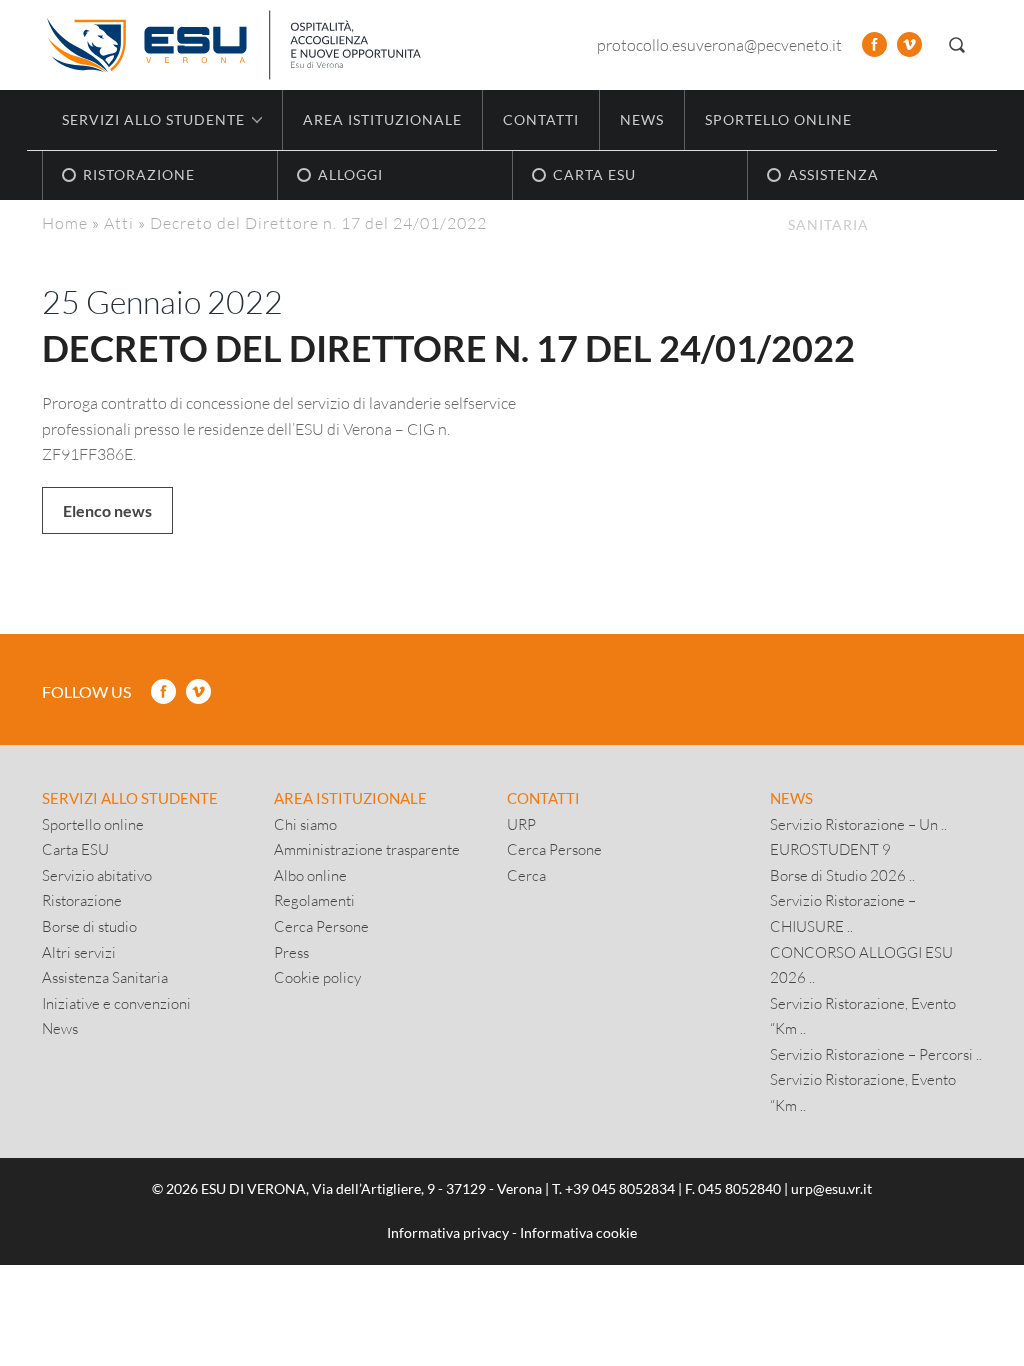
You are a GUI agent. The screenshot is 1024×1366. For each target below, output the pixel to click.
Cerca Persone (321, 926)
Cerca (526, 875)
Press (291, 952)
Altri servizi (79, 952)
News (642, 119)
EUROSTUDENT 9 (830, 849)
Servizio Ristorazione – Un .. (858, 824)
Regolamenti (314, 900)
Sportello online (778, 119)
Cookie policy (317, 977)
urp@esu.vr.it (831, 1188)
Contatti (541, 119)
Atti (119, 222)
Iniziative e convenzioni (116, 1003)
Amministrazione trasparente (367, 849)
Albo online (310, 875)
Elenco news (107, 510)
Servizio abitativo (97, 875)
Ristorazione (82, 900)
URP (521, 824)
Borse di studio (89, 926)
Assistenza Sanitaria (105, 977)
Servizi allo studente (130, 798)
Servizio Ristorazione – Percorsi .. (876, 1054)
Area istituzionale (382, 119)
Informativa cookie (578, 1232)
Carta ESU (75, 849)
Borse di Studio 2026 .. (842, 875)
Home (65, 222)
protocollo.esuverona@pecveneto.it (719, 44)
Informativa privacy (448, 1232)
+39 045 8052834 (620, 1188)
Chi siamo (305, 824)
